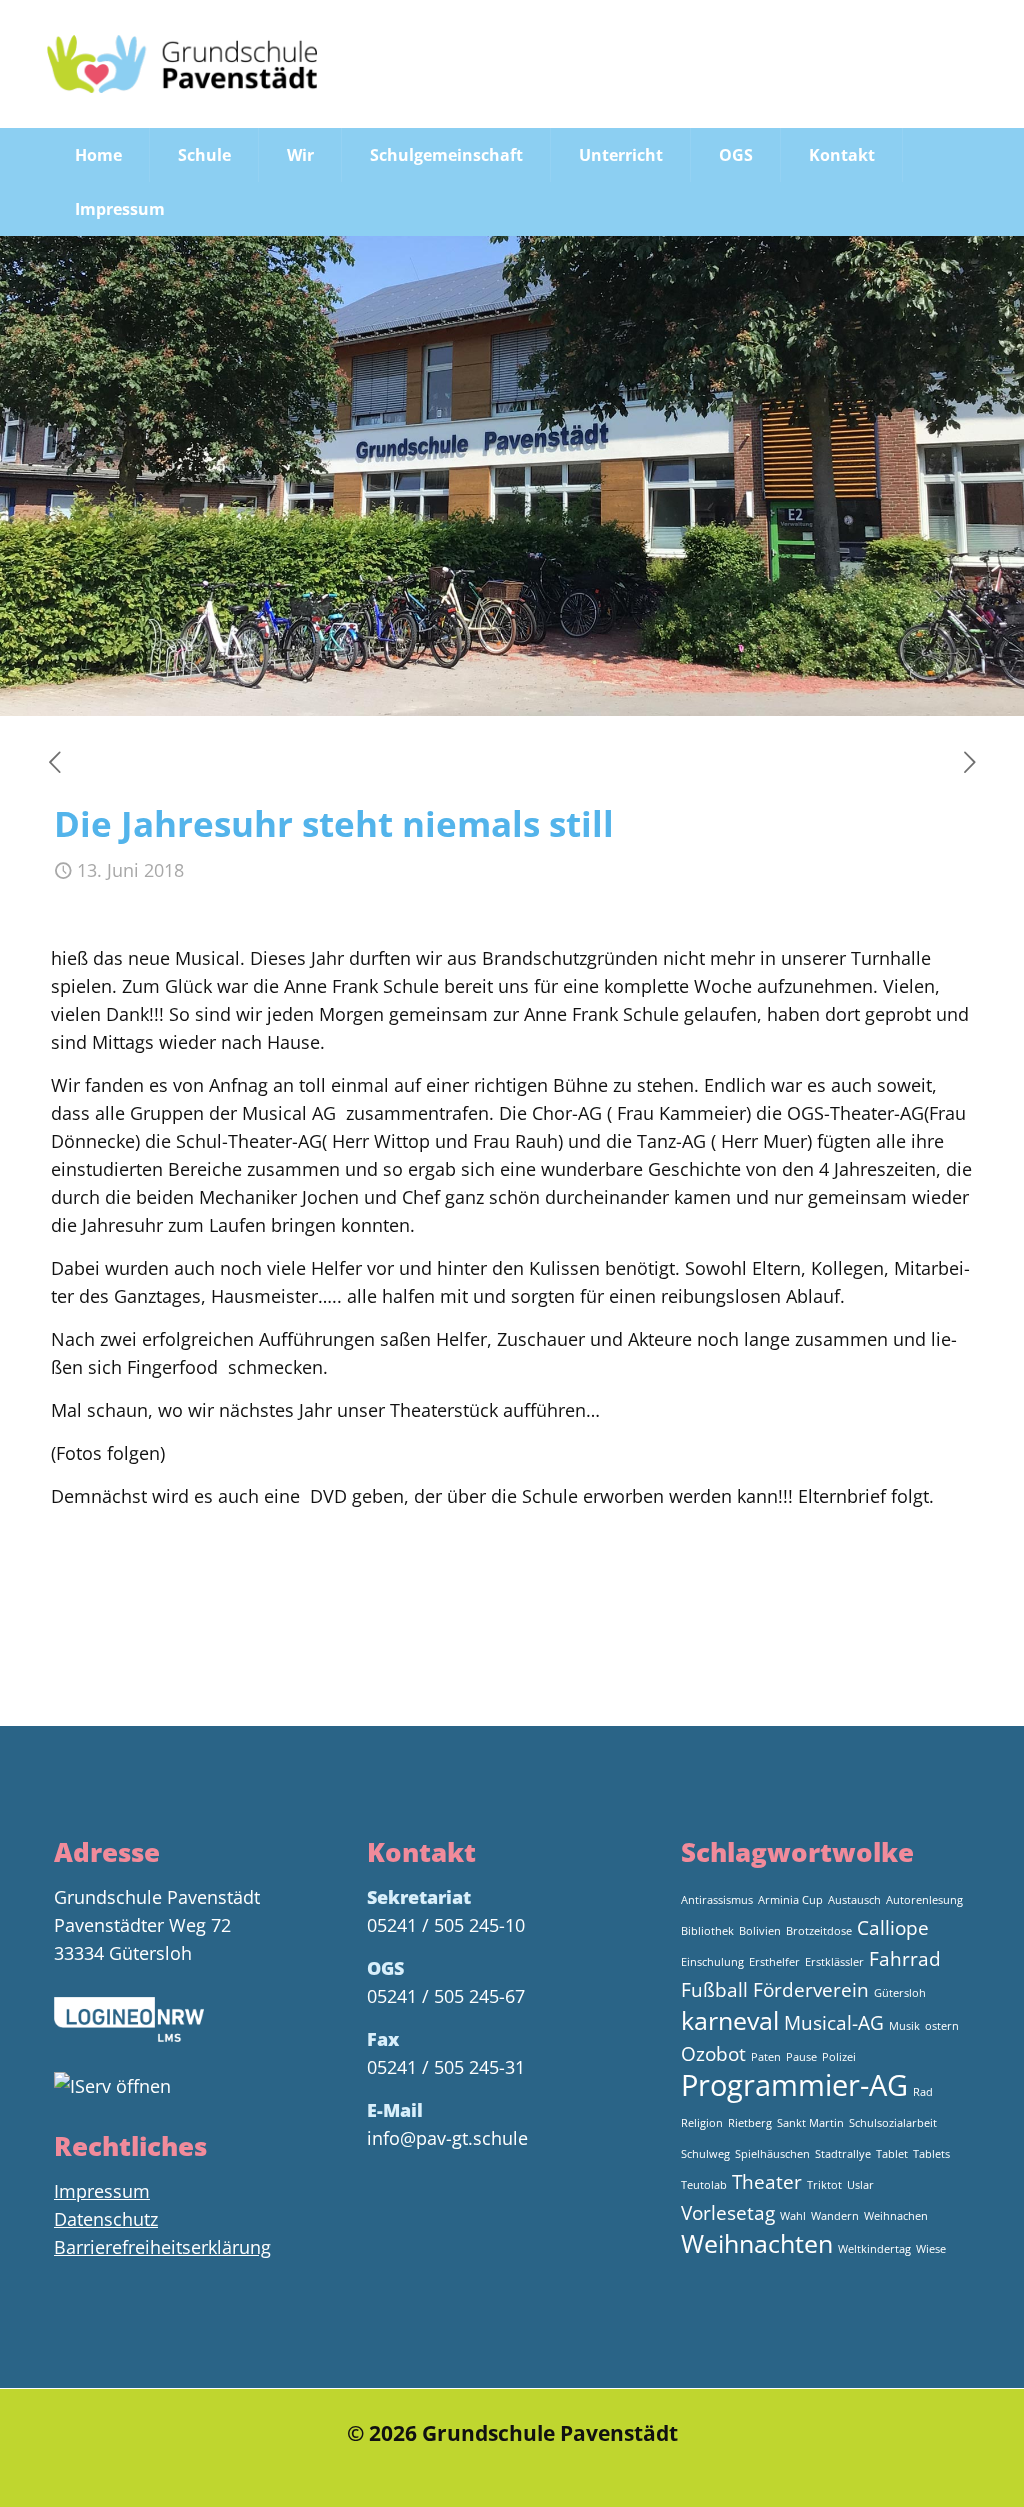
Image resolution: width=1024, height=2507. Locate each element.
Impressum (102, 2191)
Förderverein (811, 1990)
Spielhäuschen (772, 2154)
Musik (904, 2026)
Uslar (860, 2185)
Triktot (824, 2185)
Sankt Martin (810, 2123)
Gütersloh (900, 1993)
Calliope (893, 1928)
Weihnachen (896, 2216)
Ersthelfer (774, 1962)
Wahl (793, 2216)
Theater (767, 2182)
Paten (766, 2057)
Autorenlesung (924, 1900)
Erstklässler (834, 1962)
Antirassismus (717, 1900)
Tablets (931, 2154)
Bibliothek (707, 1931)
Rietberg (750, 2123)
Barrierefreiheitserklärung (162, 2247)
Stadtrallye (843, 2154)
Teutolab (704, 2185)
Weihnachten (757, 2243)
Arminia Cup (790, 1900)
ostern (942, 2026)
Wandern (835, 2216)
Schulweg (705, 2154)
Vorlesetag (728, 2213)
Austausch (854, 1900)
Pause (801, 2057)
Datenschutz (106, 2219)
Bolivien (760, 1931)
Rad (923, 2092)
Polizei (839, 2057)
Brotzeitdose (819, 1931)
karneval (730, 2020)
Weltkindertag (874, 2249)
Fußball (714, 1990)
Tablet (892, 2154)
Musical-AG (834, 2023)
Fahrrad (905, 1959)
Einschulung (712, 1962)
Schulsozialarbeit (893, 2123)
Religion (702, 2123)
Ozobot (713, 2054)
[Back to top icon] (928, 2466)
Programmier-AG (794, 2085)
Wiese (931, 2249)
